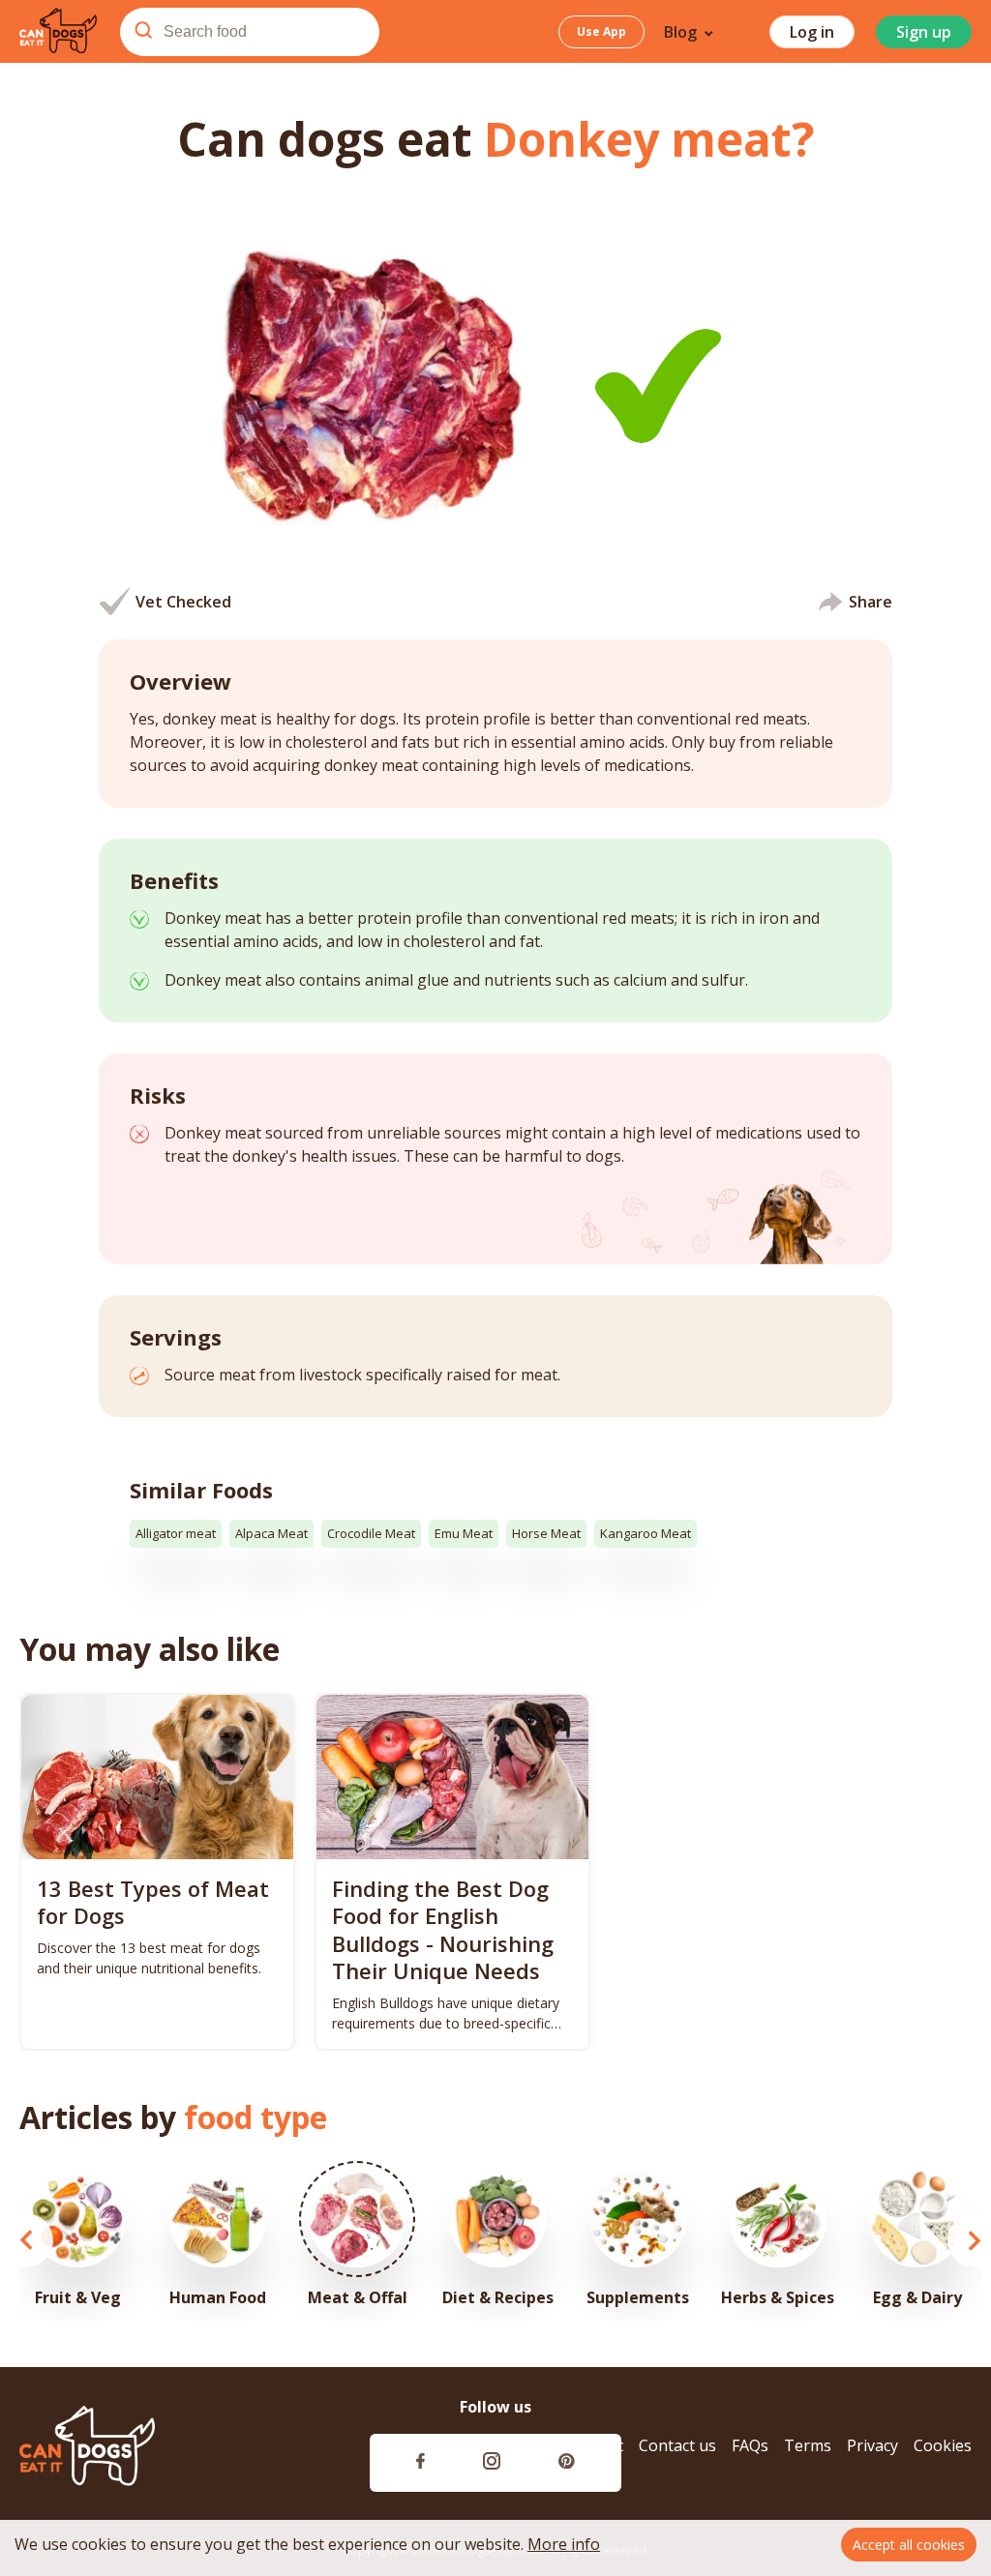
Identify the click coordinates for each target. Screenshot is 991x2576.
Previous (27, 2241)
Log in (812, 32)
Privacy (872, 2446)
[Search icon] (143, 32)
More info (564, 2544)
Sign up (924, 32)
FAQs (750, 2446)
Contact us (677, 2446)
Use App (601, 31)
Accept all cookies (909, 2545)
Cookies (943, 2446)
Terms (808, 2446)
